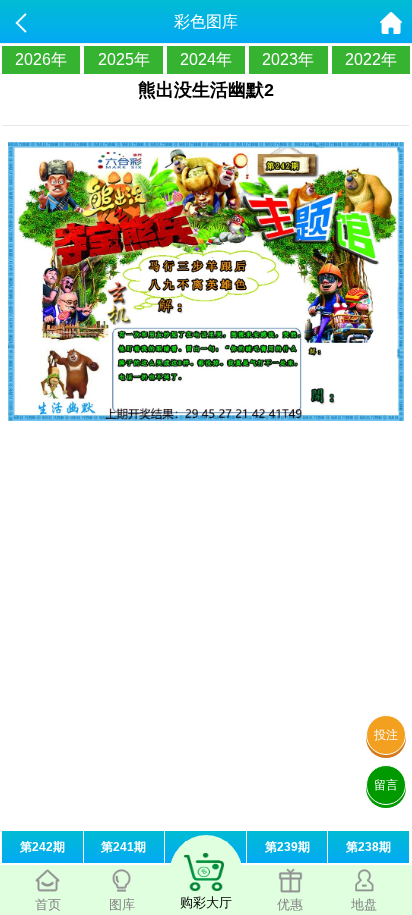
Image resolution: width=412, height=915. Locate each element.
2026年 (41, 59)
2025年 (124, 59)
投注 (386, 735)
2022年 (371, 59)
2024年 (206, 59)
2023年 (288, 59)
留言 (386, 785)
